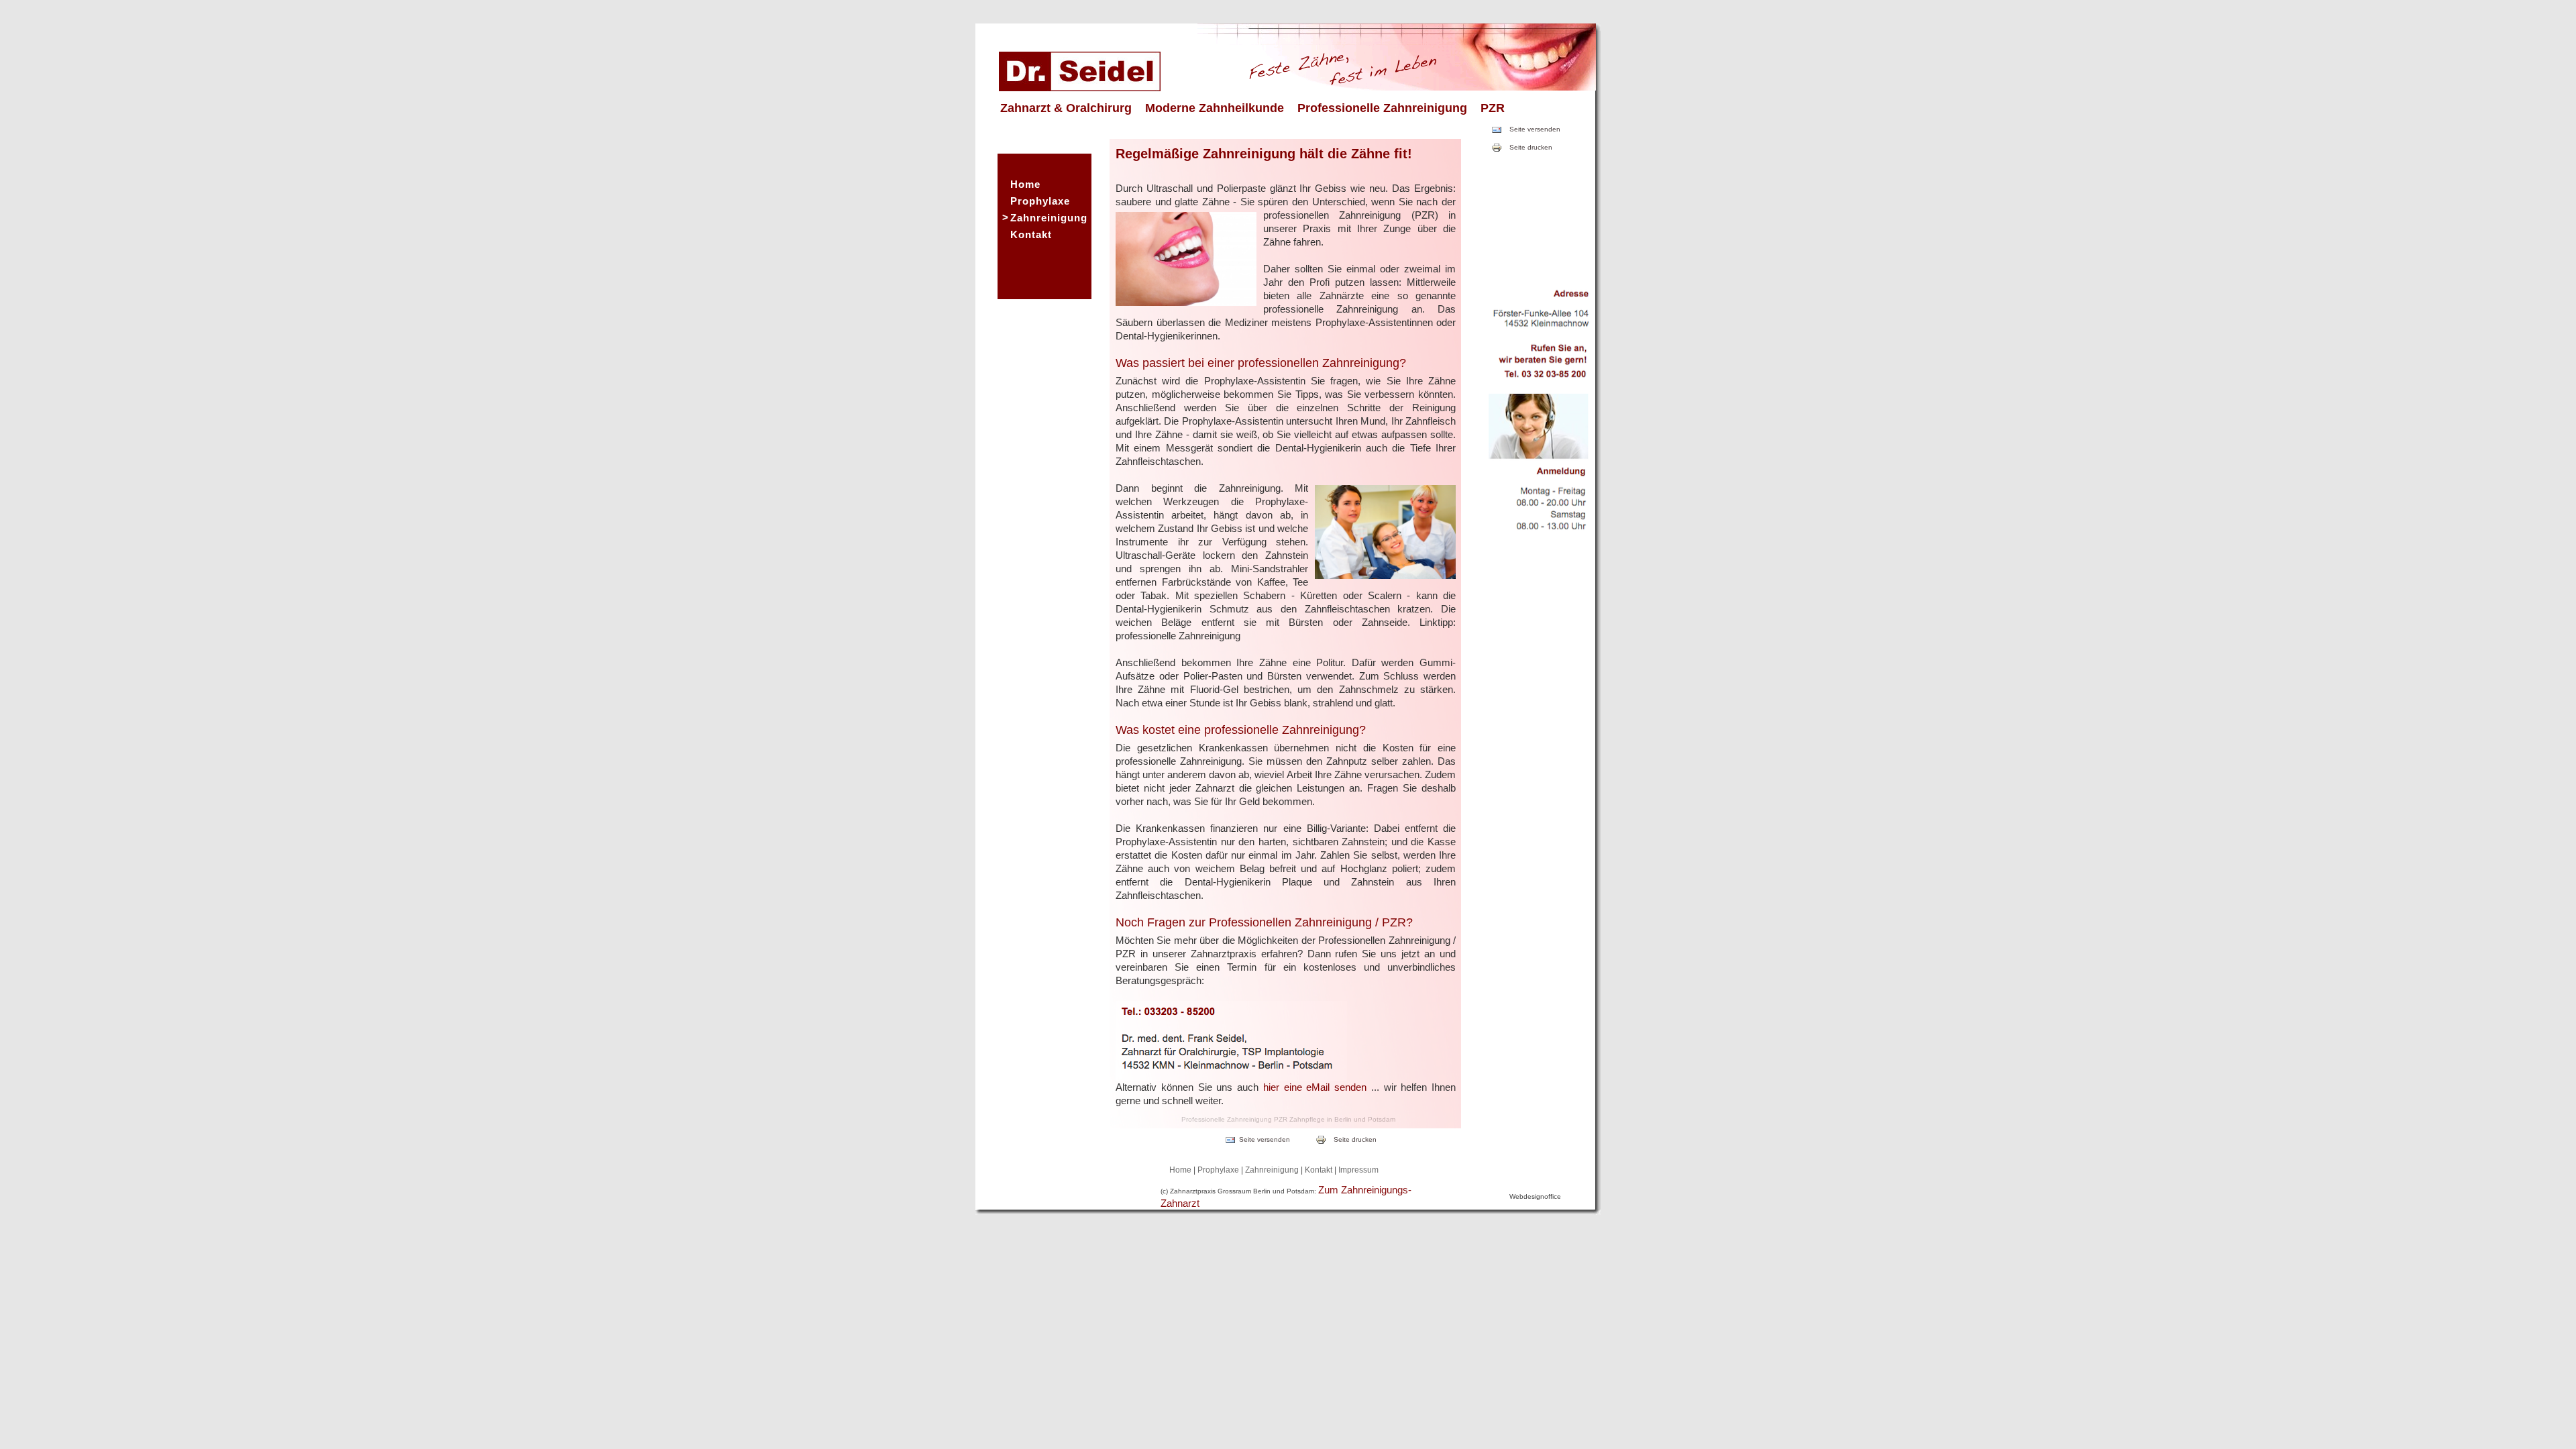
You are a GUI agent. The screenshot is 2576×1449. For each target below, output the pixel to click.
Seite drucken (1531, 147)
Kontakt (1031, 234)
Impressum (1358, 1170)
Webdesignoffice (1535, 1196)
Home (1025, 184)
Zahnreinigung (1049, 218)
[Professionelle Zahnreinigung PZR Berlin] (1080, 88)
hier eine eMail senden (1315, 1087)
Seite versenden (1535, 129)
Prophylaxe (1040, 201)
